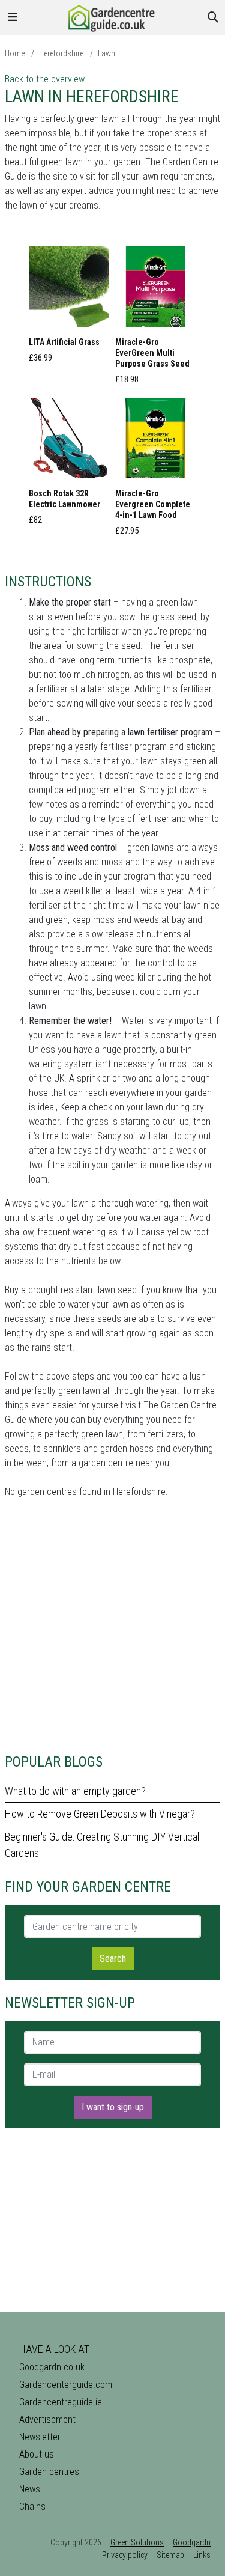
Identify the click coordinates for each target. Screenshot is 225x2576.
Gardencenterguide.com (66, 2385)
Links (202, 2555)
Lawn (106, 53)
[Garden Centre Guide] (113, 17)
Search (113, 1959)
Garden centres (49, 2472)
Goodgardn (192, 2542)
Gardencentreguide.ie (61, 2402)
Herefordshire (61, 53)
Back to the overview (45, 79)
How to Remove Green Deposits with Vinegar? (100, 1814)
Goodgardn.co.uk (52, 2367)
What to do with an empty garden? (75, 1791)
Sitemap (170, 2555)
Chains (32, 2507)
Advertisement (47, 2419)
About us (37, 2454)
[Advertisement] (112, 1626)
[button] (69, 308)
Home (15, 53)
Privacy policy (125, 2555)
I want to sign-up (113, 2107)
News (30, 2489)
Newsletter (40, 2437)
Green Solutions (137, 2542)
